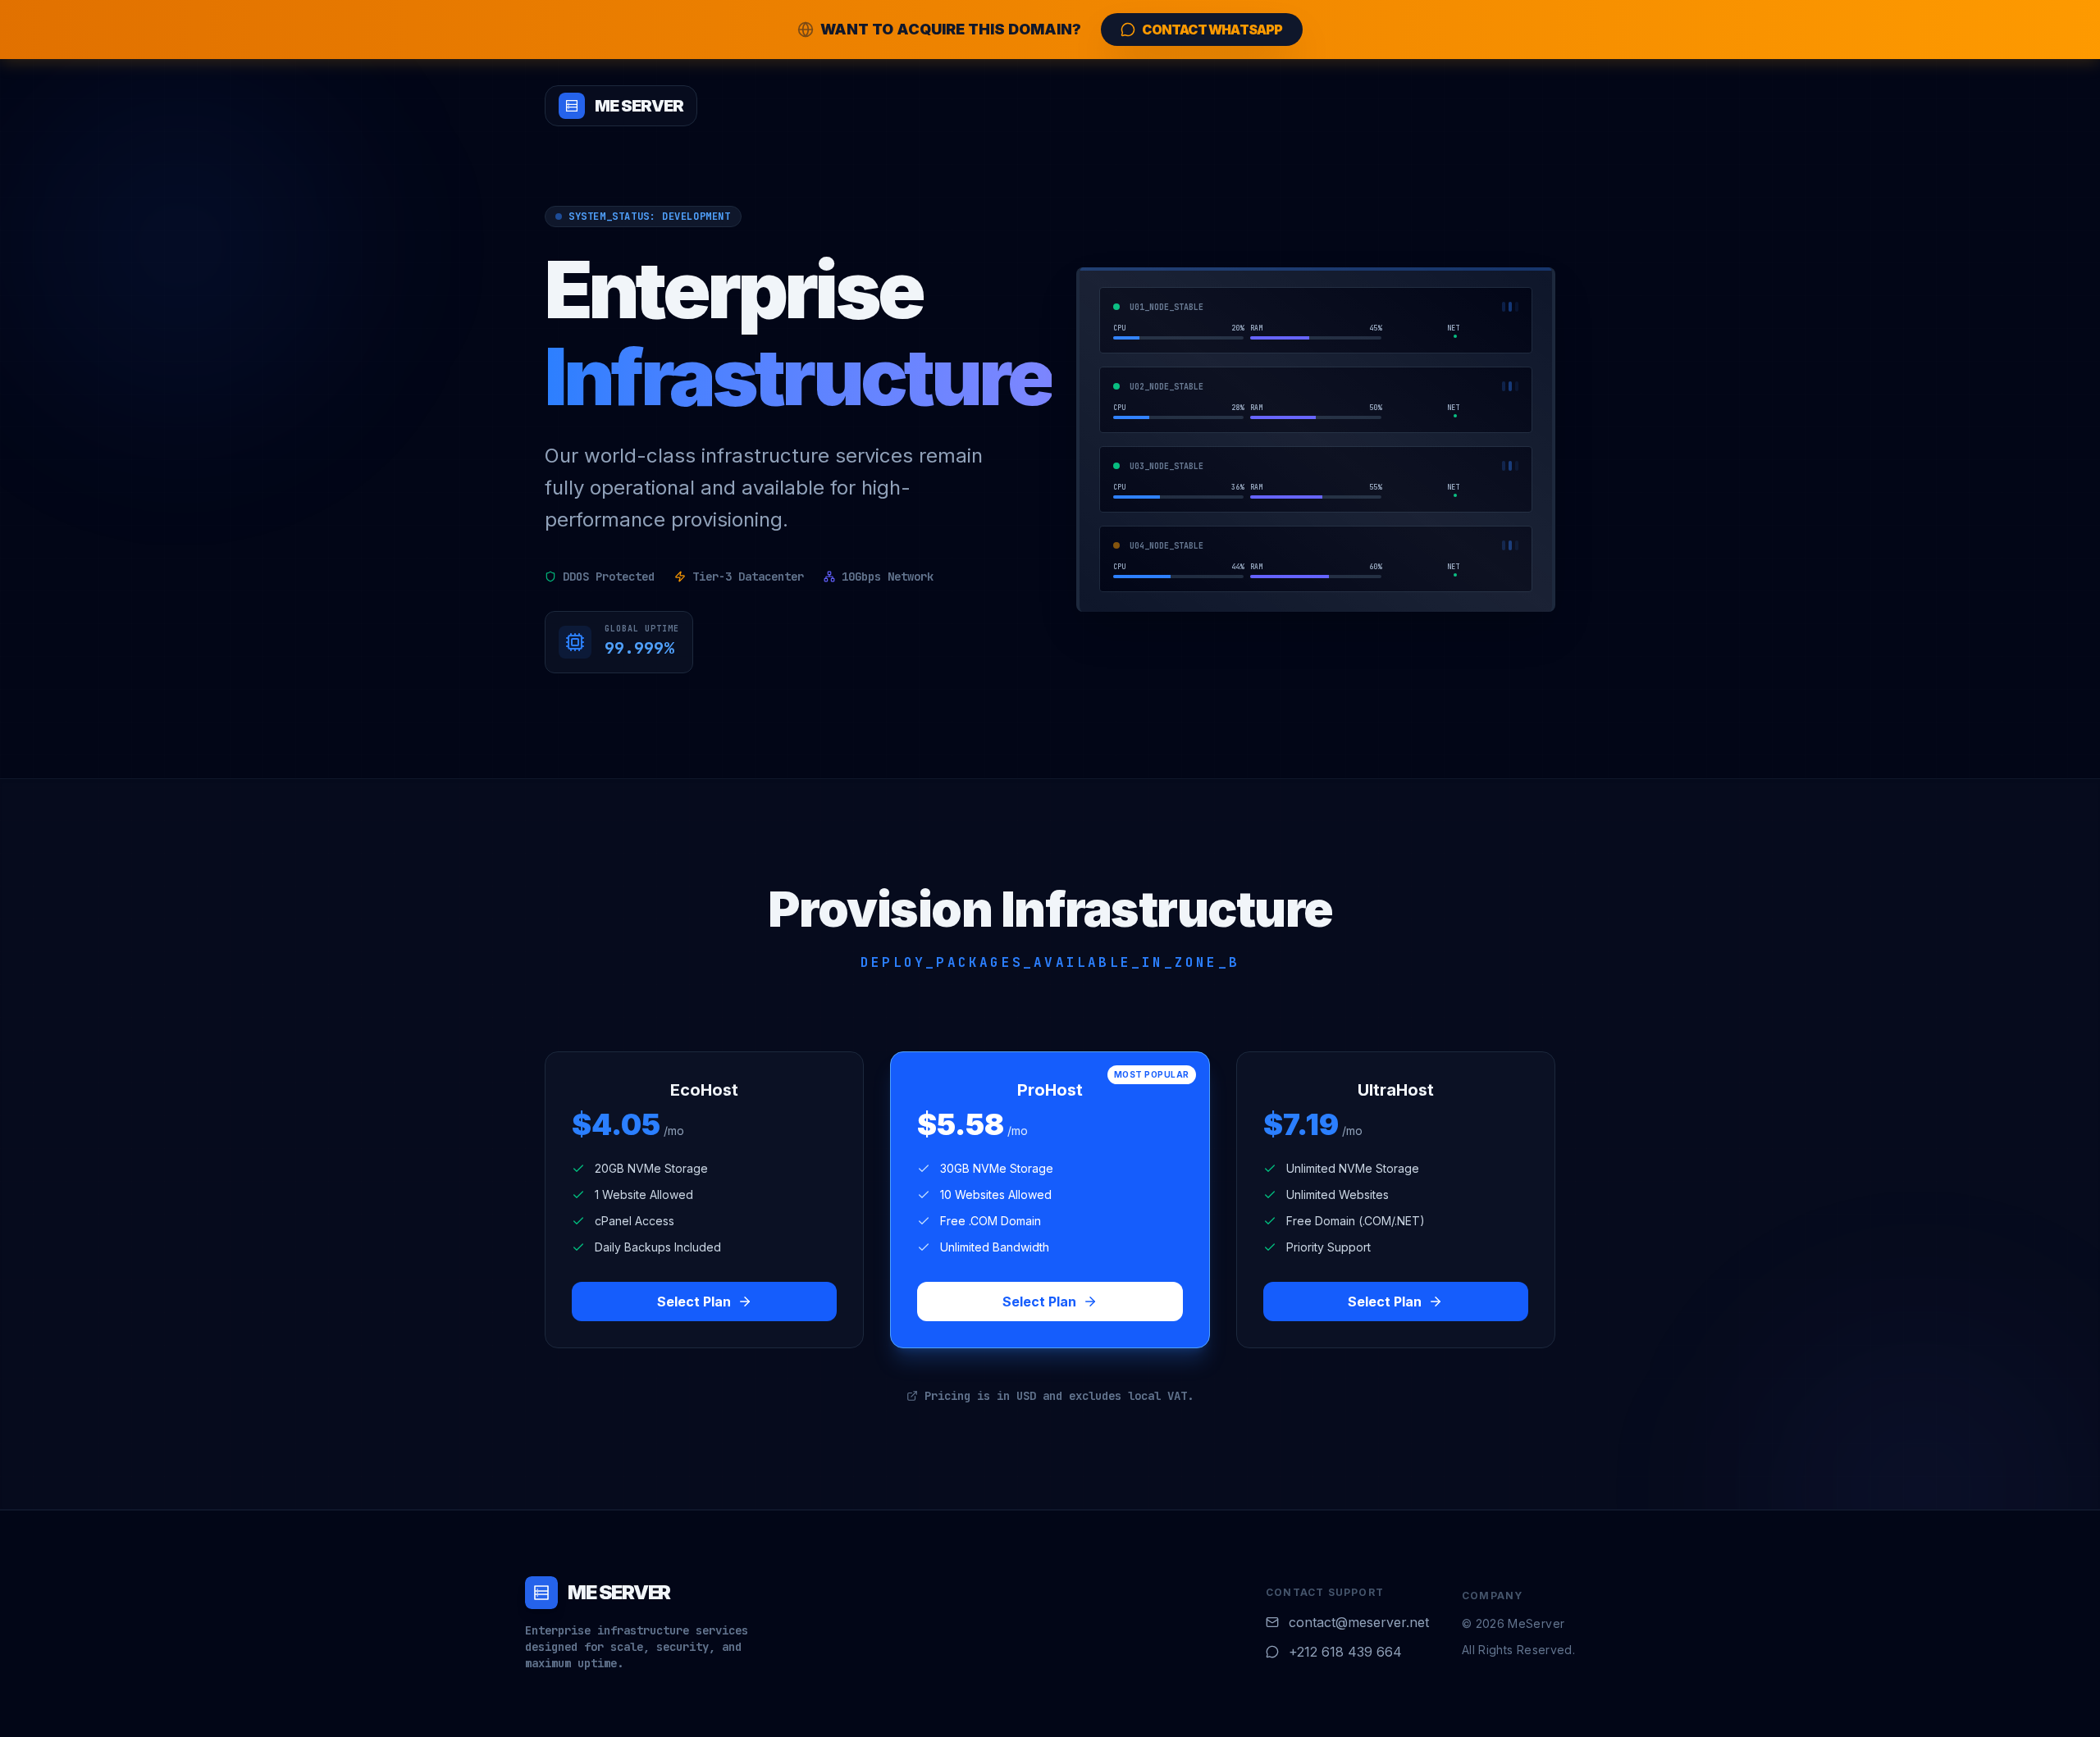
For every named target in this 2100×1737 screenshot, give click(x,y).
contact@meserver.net (1359, 1622)
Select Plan (694, 1302)
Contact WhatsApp (1212, 30)
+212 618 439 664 (1345, 1652)
